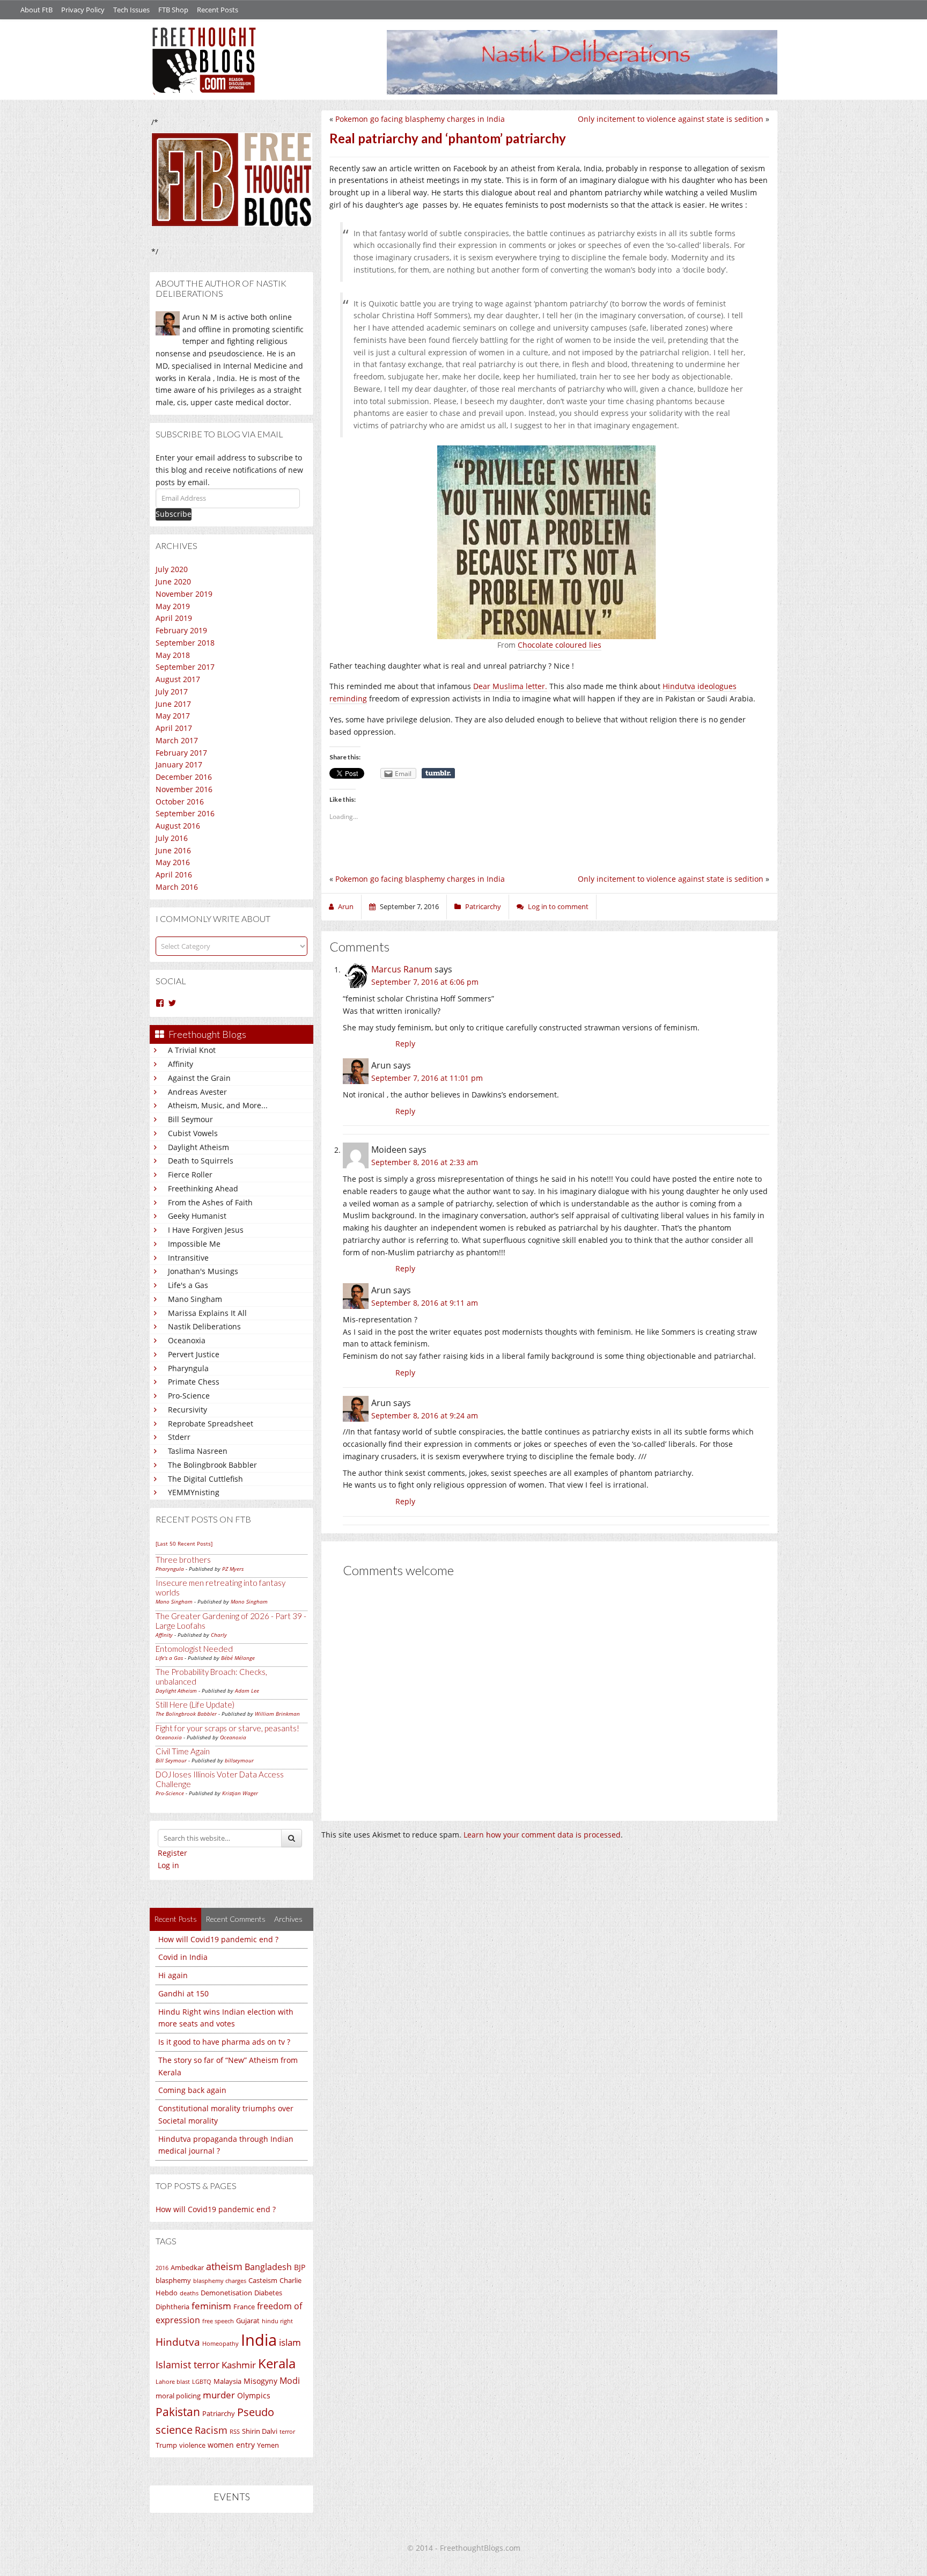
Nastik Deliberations (204, 1326)
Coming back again (192, 2090)
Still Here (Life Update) (195, 1704)
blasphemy (173, 2280)
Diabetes (268, 2293)
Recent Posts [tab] (175, 1919)
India (259, 2340)
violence (192, 2445)
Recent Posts (218, 10)
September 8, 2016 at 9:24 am (425, 1415)
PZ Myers (233, 1569)
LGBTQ (202, 2382)
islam (290, 2342)
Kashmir (239, 2365)
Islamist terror (187, 2365)
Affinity (181, 1064)
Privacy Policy (83, 10)
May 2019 (173, 606)
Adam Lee (247, 1690)
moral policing (178, 2396)
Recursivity (187, 1410)
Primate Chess (194, 1382)
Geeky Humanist (197, 1216)
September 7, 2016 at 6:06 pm (425, 982)
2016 (162, 2268)
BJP (300, 2267)
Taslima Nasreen (198, 1451)
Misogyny (260, 2381)
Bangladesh (268, 2267)
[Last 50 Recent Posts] (184, 1543)
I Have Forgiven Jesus (206, 1230)
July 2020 (172, 569)
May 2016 (173, 862)
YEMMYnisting (194, 1492)
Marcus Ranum (402, 969)
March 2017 (177, 740)
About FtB (36, 10)
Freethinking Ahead (203, 1188)
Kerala (277, 2363)
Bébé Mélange (238, 1658)
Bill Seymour (190, 1119)
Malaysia (227, 2381)
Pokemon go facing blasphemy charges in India (420, 119)
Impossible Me (194, 1244)
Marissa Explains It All (207, 1313)
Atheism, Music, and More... (218, 1105)
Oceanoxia (187, 1340)
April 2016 (174, 874)
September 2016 (185, 813)
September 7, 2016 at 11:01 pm (427, 1078)
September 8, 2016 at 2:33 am (425, 1162)
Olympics (254, 2395)
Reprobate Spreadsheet (211, 1424)
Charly (219, 1635)
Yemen (268, 2445)
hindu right (277, 2321)
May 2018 (173, 655)
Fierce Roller (190, 1174)
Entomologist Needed (194, 1649)
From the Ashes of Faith (210, 1202)
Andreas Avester (197, 1092)
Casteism (263, 2280)
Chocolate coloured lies (560, 645)
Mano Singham (195, 1299)
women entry (231, 2445)
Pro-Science (189, 1396)
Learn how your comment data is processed (542, 1835)
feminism (211, 2306)
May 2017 (173, 716)
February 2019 (181, 630)
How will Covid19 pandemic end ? (218, 1939)
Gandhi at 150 (183, 1993)
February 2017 (181, 753)
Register (172, 1853)
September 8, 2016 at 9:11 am (425, 1303)
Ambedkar (187, 2267)
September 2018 (185, 643)
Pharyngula (188, 1368)
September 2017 (185, 667)
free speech (218, 2321)
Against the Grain (199, 1078)
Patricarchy (483, 906)
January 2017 (179, 764)
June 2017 (173, 704)
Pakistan (178, 2412)
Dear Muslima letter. (510, 686)
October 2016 (180, 802)
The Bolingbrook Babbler (212, 1465)
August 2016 (178, 826)
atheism (224, 2266)
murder (219, 2395)
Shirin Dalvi (260, 2431)
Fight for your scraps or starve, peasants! (227, 1728)
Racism (211, 2430)
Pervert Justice (194, 1354)
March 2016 (177, 887)
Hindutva (178, 2342)
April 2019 (174, 618)
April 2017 (174, 728)
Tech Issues (131, 10)
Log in (168, 1865)
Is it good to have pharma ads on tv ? (224, 2042)
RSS (235, 2432)
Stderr (179, 1437)
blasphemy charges (220, 2281)
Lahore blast (173, 2382)
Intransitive (188, 1258)
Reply (405, 1044)
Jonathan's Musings (203, 1271)
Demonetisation (226, 2293)
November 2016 (184, 789)
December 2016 (184, 777)
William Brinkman (277, 1714)
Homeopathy (220, 2344)
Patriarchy (219, 2413)
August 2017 (178, 679)
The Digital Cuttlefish (205, 1479)
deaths (189, 2293)
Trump (166, 2445)
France (244, 2307)
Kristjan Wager (240, 1793)
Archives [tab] (288, 1919)
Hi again (173, 1975)
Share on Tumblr (438, 773)
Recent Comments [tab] (236, 1919)
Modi (290, 2381)
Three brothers (183, 1560)
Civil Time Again (183, 1751)
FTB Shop (173, 10)
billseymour (239, 1760)
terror (287, 2432)
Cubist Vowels (193, 1133)
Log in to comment (558, 906)
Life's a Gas (188, 1285)
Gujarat (248, 2321)
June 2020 (173, 581)
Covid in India (183, 1957)
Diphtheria (172, 2307)
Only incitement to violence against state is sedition (671, 119)
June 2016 (173, 850)
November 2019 (184, 594)
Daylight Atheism (198, 1147)
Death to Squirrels (201, 1161)
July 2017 (172, 691)
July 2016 (172, 838)
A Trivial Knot (192, 1050)
